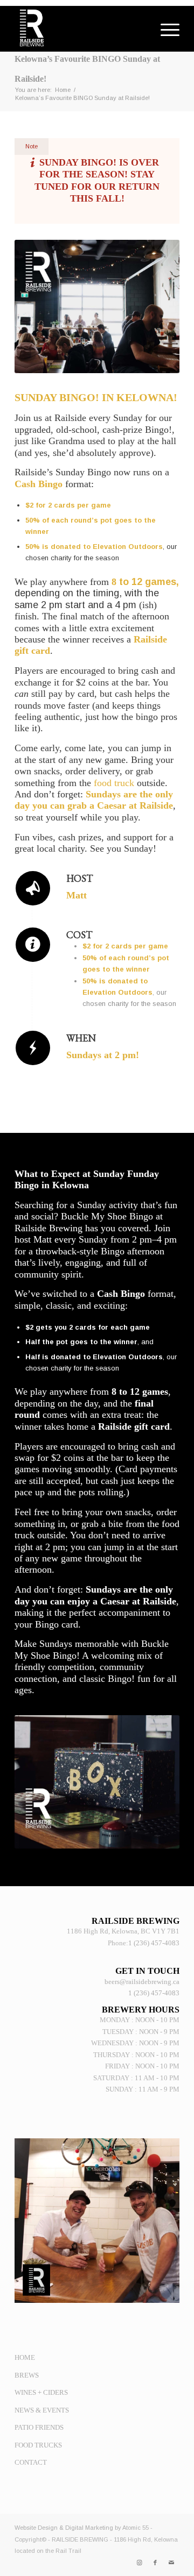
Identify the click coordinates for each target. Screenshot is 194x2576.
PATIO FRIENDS (39, 2427)
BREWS (27, 2375)
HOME (25, 2357)
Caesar (112, 805)
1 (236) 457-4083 (154, 1943)
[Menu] (165, 30)
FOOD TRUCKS (38, 2445)
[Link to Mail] (171, 2563)
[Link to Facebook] (155, 2563)
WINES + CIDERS (41, 2392)
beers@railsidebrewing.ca (142, 1982)
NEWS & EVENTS (42, 2410)
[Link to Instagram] (139, 2563)
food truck (114, 783)
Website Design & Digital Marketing (64, 2528)
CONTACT (31, 2462)
